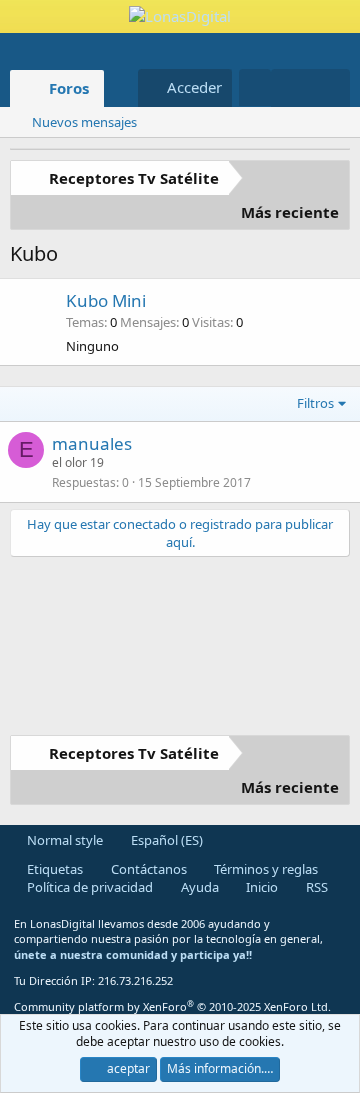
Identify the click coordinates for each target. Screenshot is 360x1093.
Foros (69, 88)
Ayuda (198, 887)
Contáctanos (147, 869)
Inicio (260, 887)
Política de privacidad (88, 887)
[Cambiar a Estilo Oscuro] (255, 87)
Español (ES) (165, 840)
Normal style (63, 840)
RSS (315, 887)
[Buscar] (330, 88)
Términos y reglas (264, 869)
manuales (92, 443)
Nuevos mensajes (84, 122)
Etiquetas (53, 869)
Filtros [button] (315, 403)
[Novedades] (290, 88)
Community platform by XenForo (172, 1006)
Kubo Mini (106, 300)
